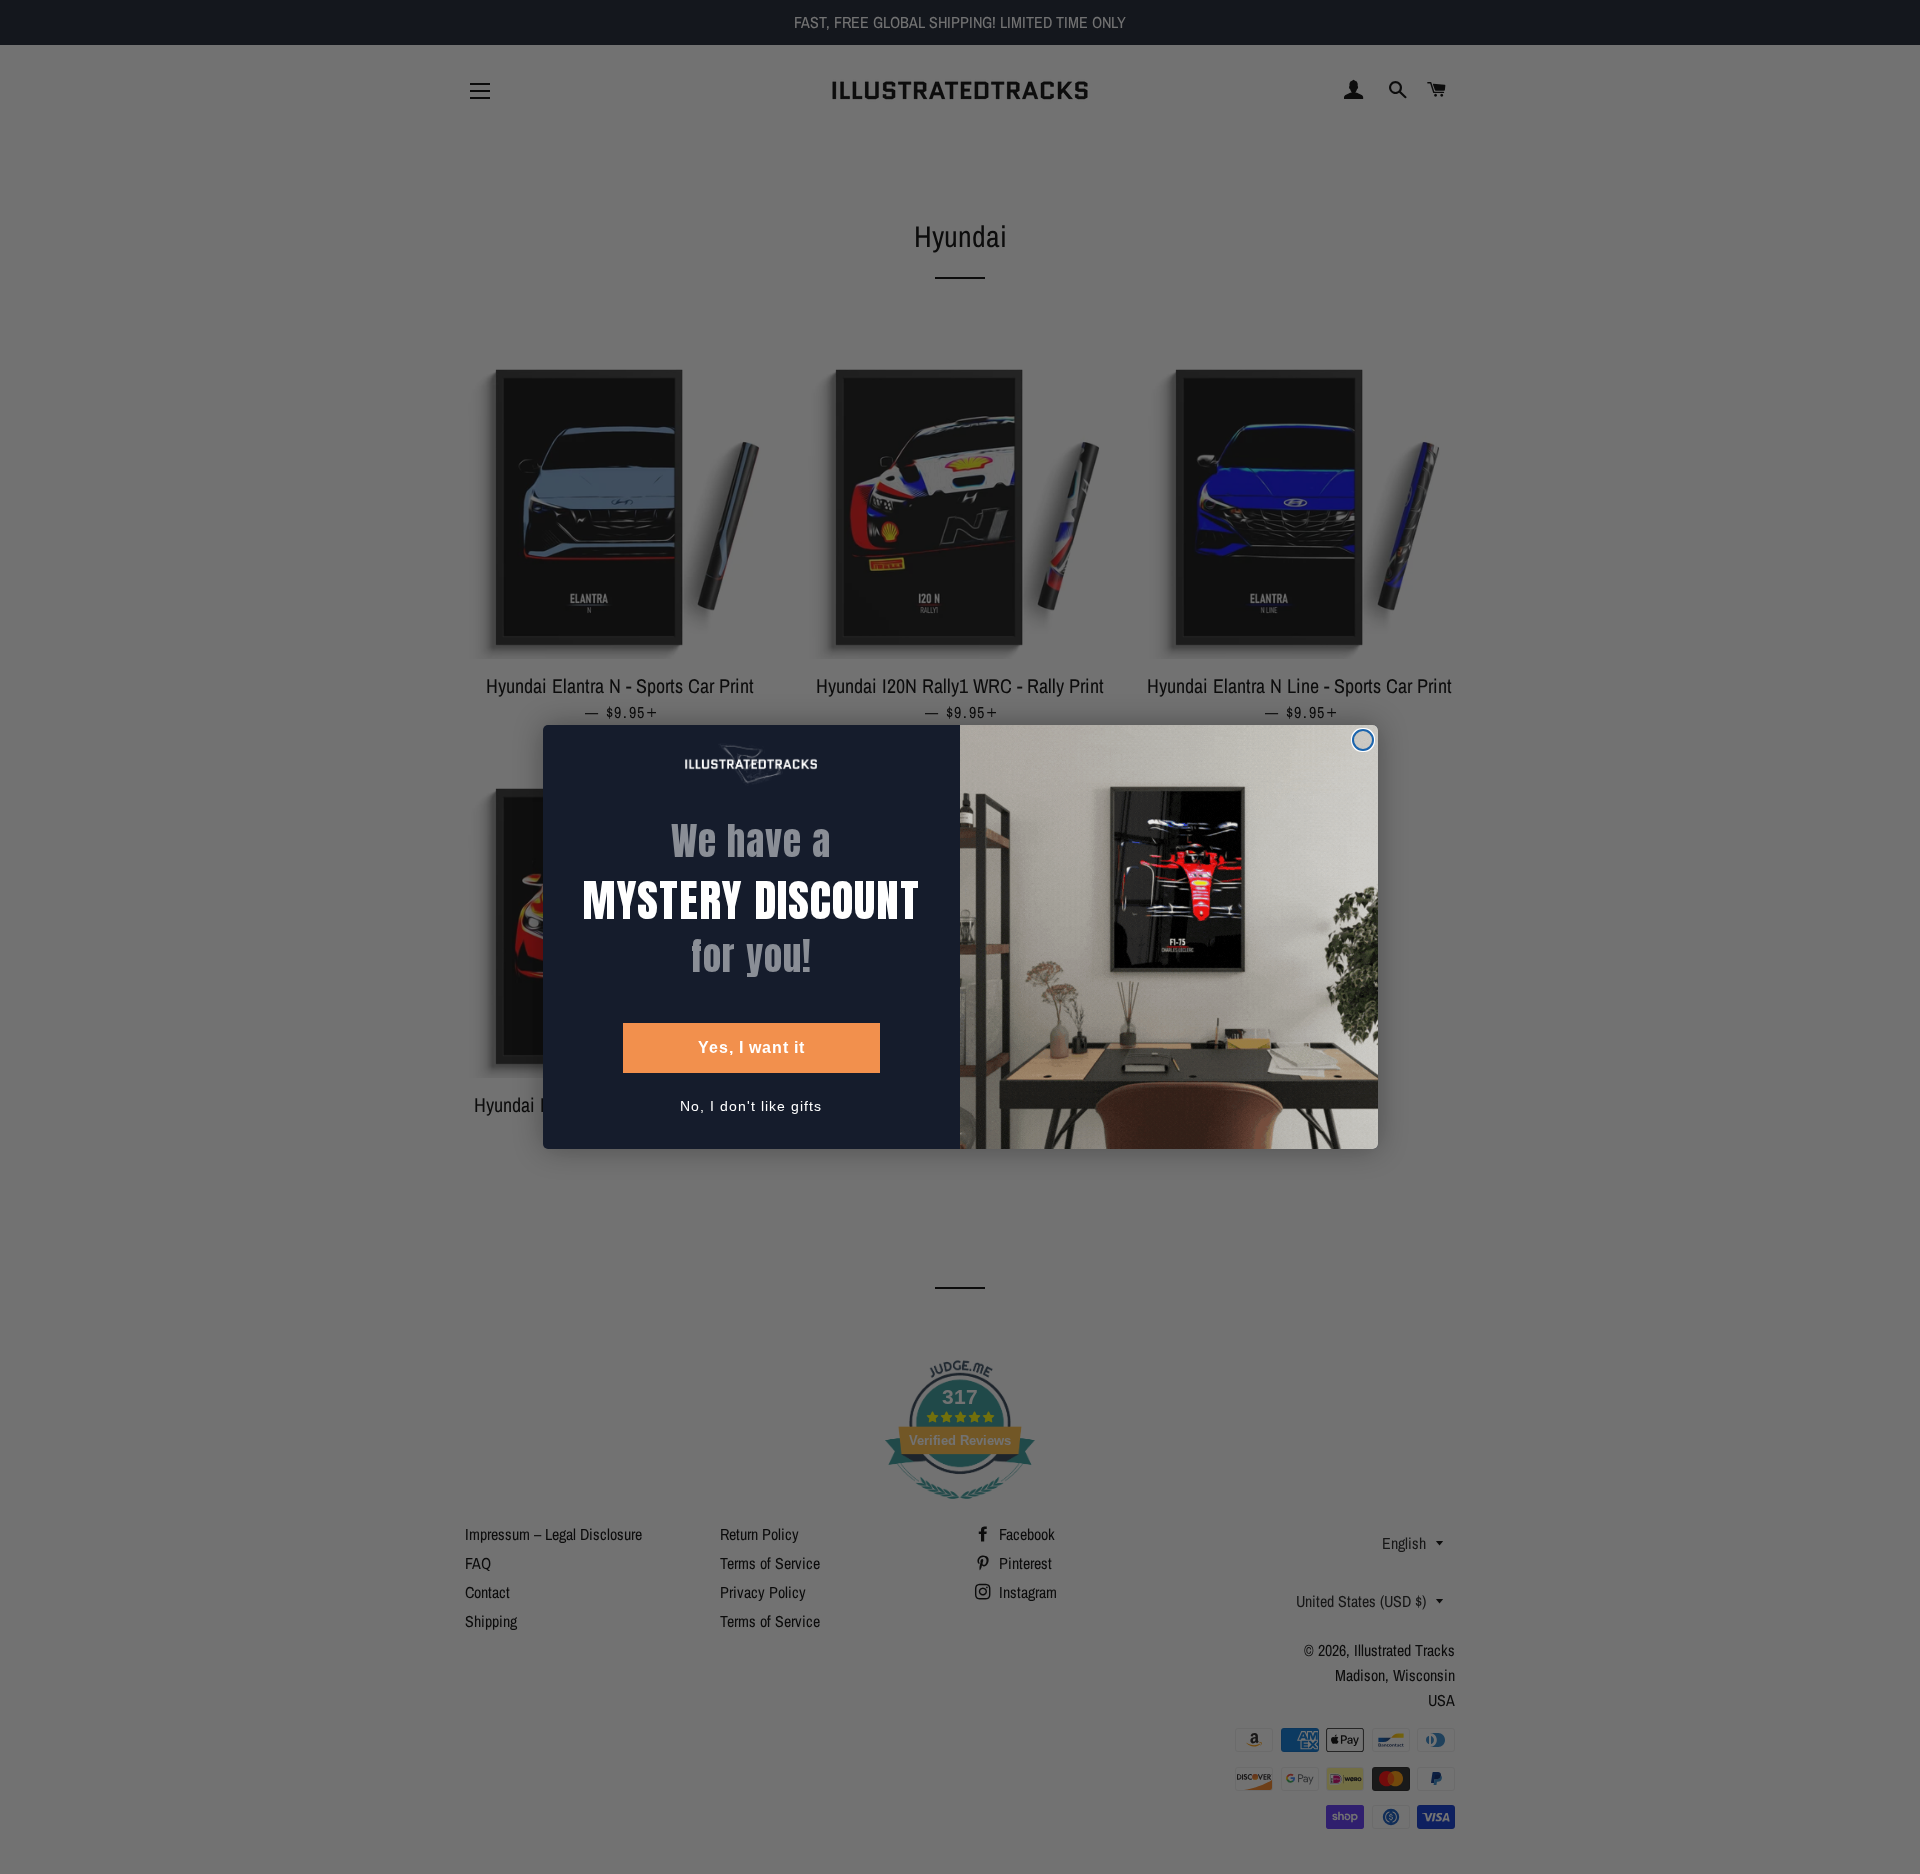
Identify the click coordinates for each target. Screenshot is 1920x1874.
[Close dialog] (1363, 740)
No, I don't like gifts (751, 1106)
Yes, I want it (751, 1047)
